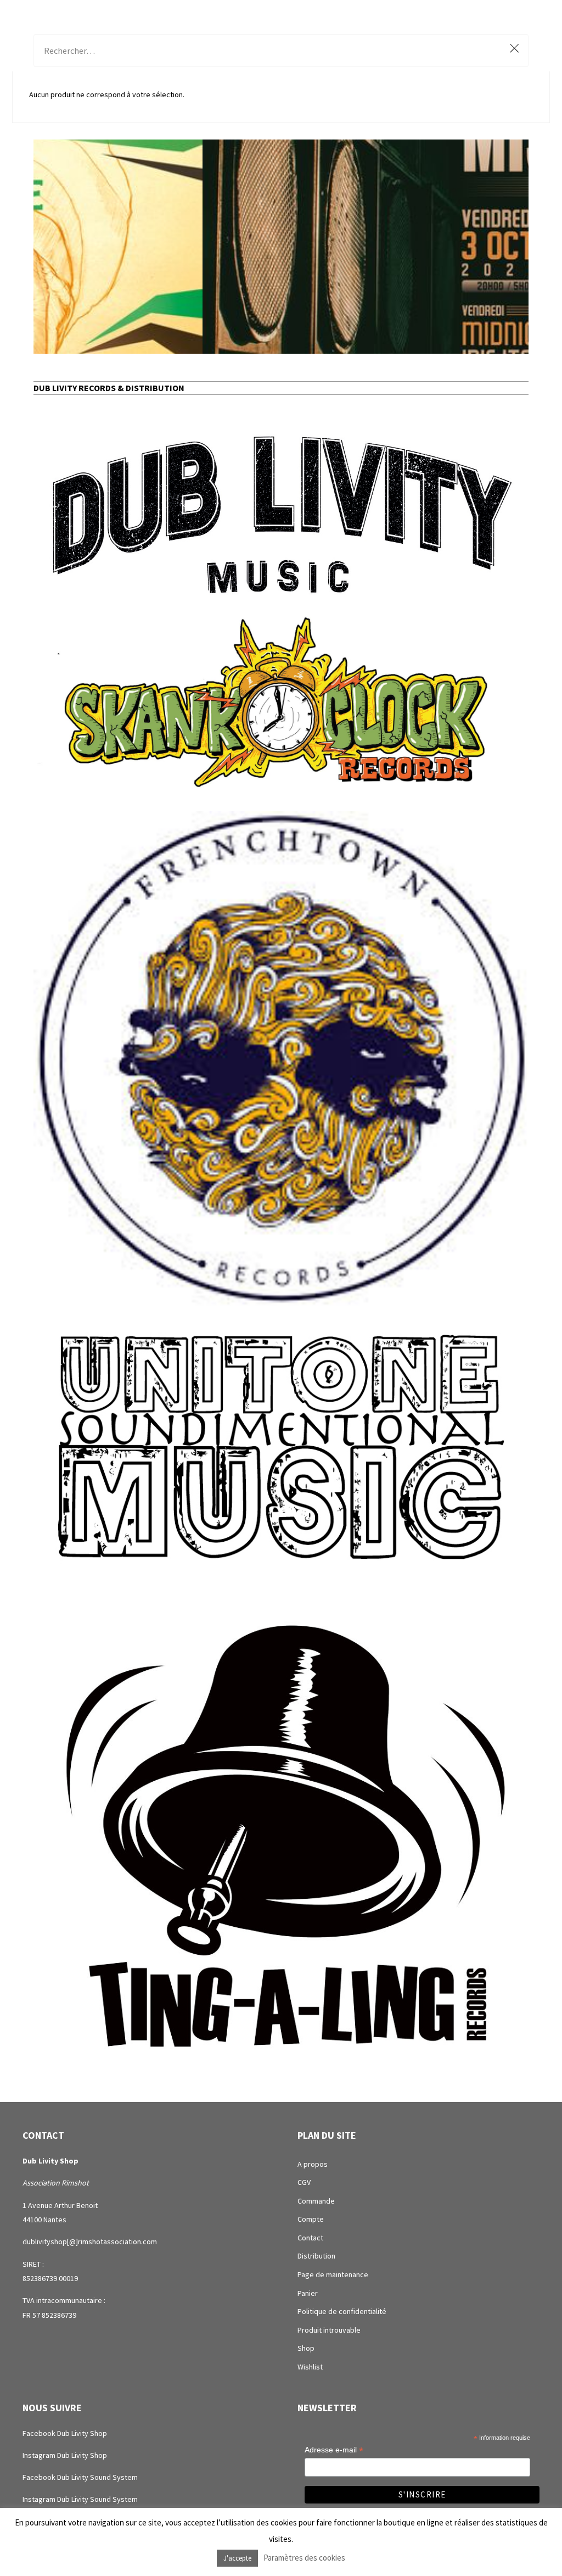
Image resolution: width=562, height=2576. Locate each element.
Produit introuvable (329, 2330)
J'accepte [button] (237, 2558)
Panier (308, 2293)
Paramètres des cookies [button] (304, 2558)
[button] (281, 247)
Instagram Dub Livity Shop (65, 2455)
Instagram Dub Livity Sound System (80, 2499)
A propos (313, 2164)
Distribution (316, 2256)
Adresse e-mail (334, 2450)
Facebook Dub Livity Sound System (80, 2477)
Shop (306, 2348)
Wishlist (310, 2367)
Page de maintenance (333, 2274)
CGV (304, 2182)
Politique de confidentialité (342, 2311)
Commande (316, 2201)
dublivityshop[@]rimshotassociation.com (90, 2242)
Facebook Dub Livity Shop (65, 2433)
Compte (311, 2219)
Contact (310, 2238)
